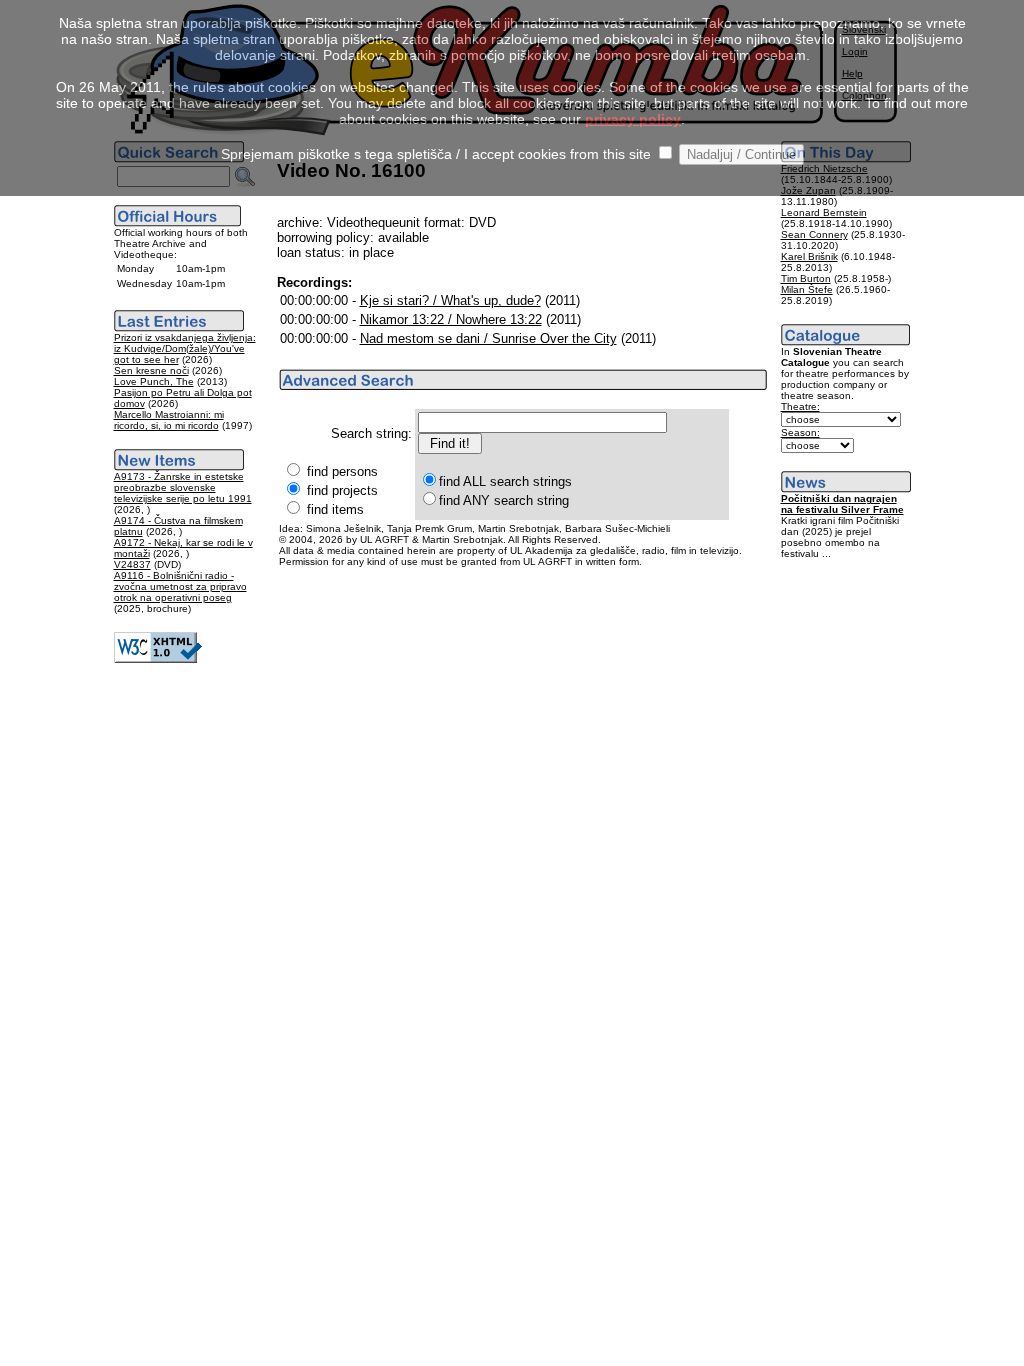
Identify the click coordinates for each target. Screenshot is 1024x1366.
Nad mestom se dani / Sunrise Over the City (488, 338)
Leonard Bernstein (824, 212)
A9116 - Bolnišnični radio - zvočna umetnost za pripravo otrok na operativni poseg (180, 586)
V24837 (132, 564)
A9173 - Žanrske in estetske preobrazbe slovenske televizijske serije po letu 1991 (183, 487)
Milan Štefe (807, 289)
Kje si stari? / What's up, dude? (450, 300)
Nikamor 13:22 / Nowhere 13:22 (451, 319)
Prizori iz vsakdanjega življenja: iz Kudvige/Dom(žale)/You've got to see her (185, 348)
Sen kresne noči (151, 370)
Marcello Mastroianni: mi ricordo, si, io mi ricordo (169, 420)
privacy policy (633, 119)
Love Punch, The (154, 381)
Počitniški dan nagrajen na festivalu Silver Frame (842, 504)
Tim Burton (806, 278)
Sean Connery (814, 234)
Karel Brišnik (809, 256)
